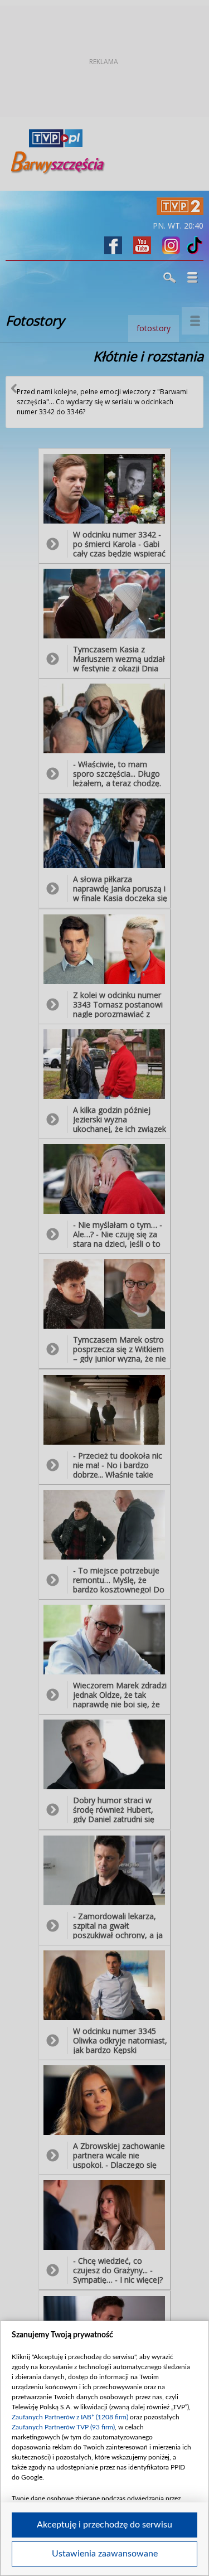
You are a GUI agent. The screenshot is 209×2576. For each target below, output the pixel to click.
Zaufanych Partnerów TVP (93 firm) (63, 2427)
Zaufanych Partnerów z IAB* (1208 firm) (70, 2417)
